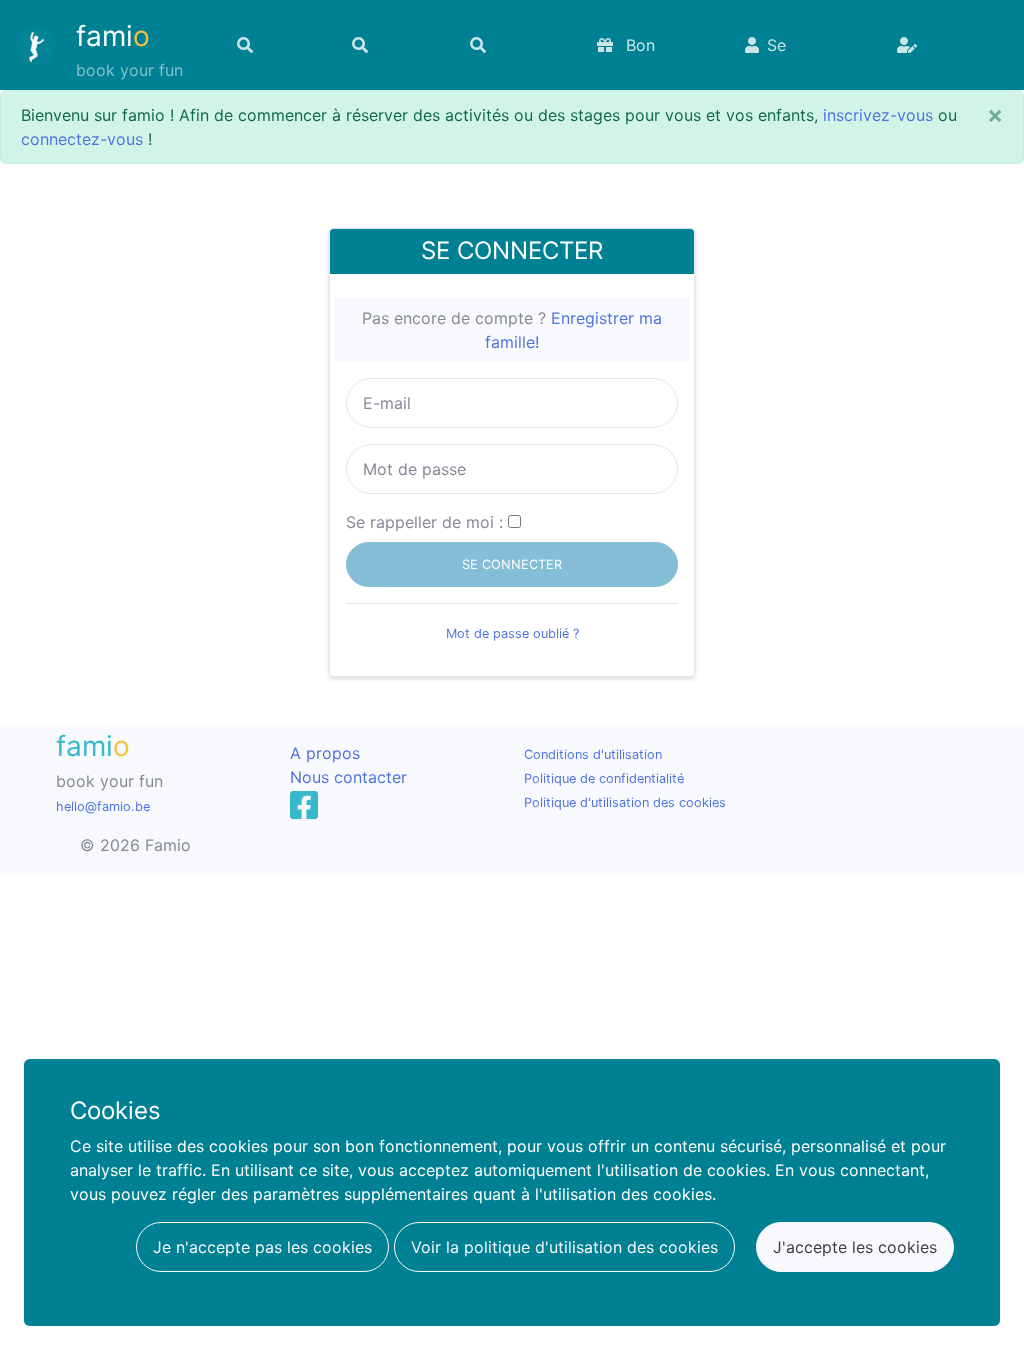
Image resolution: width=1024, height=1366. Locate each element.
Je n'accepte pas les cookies (262, 1247)
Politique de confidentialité (604, 778)
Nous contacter (348, 777)
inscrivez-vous (878, 115)
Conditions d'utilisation (593, 754)
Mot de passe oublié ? (512, 633)
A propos (325, 753)
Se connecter (783, 55)
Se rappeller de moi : (424, 522)
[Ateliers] (388, 45)
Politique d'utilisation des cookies (625, 802)
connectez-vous (82, 139)
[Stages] (271, 45)
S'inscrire (938, 45)
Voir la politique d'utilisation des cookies (564, 1247)
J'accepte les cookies (855, 1247)
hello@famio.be (103, 806)
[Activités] (510, 45)
